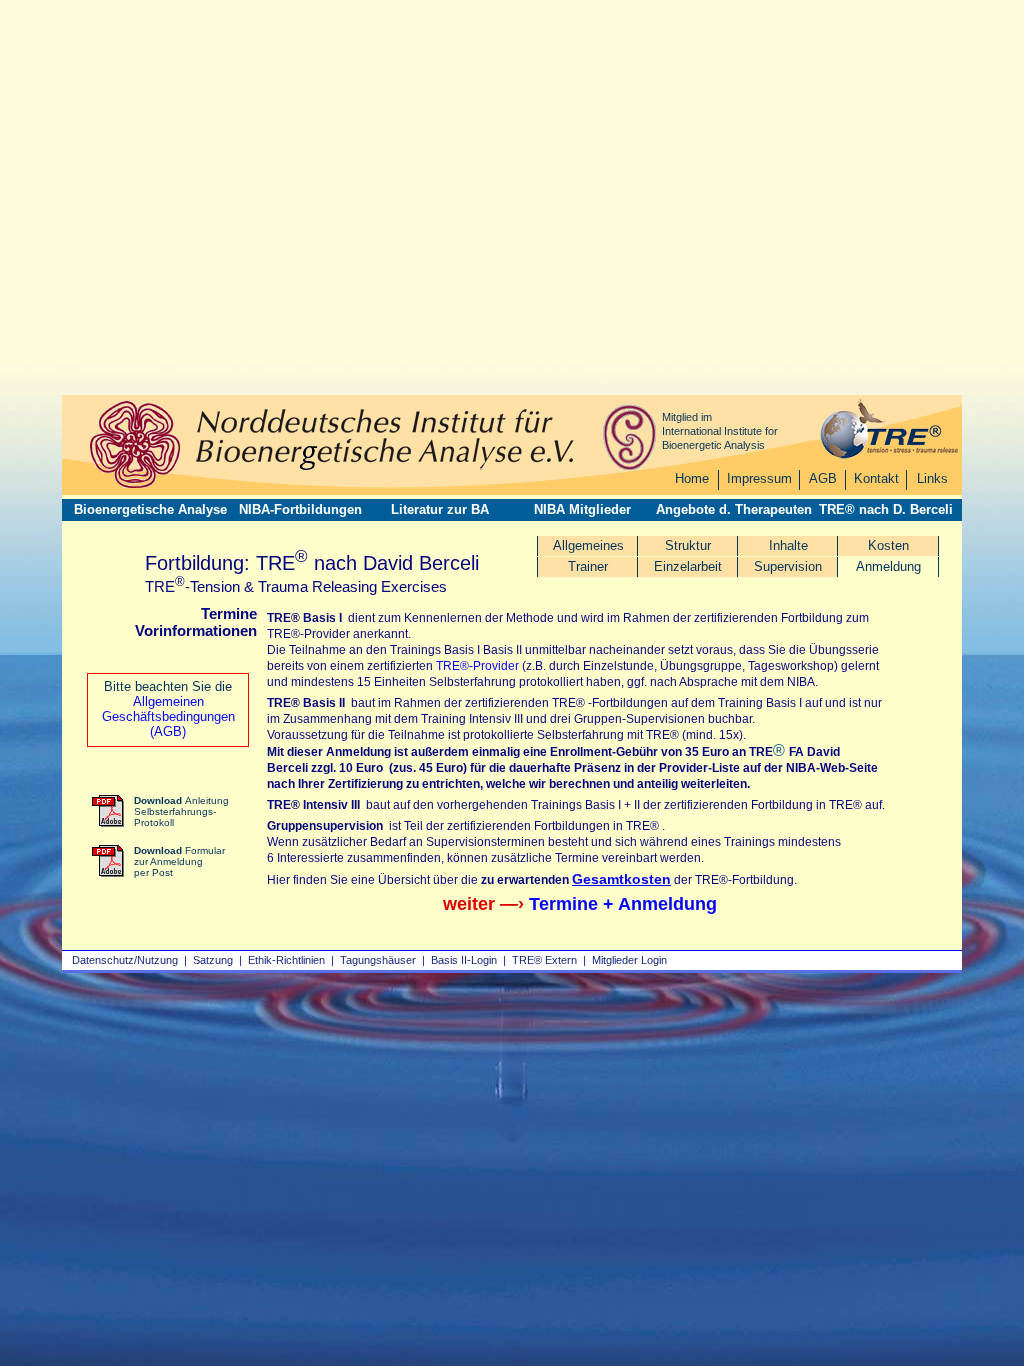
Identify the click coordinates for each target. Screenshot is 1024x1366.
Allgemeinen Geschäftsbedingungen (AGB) (168, 716)
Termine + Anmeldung (623, 904)
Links (932, 478)
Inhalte (788, 545)
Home (692, 478)
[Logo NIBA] (135, 485)
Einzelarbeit (688, 566)
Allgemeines (588, 545)
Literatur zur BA (440, 509)
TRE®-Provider (477, 666)
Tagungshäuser (378, 960)
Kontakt (876, 478)
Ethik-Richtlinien (286, 960)
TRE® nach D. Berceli (886, 509)
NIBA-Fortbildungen (300, 509)
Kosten (888, 545)
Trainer (588, 566)
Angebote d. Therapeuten (734, 509)
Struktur (688, 545)
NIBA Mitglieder (582, 509)
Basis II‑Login (464, 960)
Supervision (788, 566)
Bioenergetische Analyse (150, 509)
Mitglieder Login (629, 960)
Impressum (759, 478)
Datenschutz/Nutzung (125, 960)
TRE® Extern (544, 960)
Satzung (213, 960)
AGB (823, 478)
